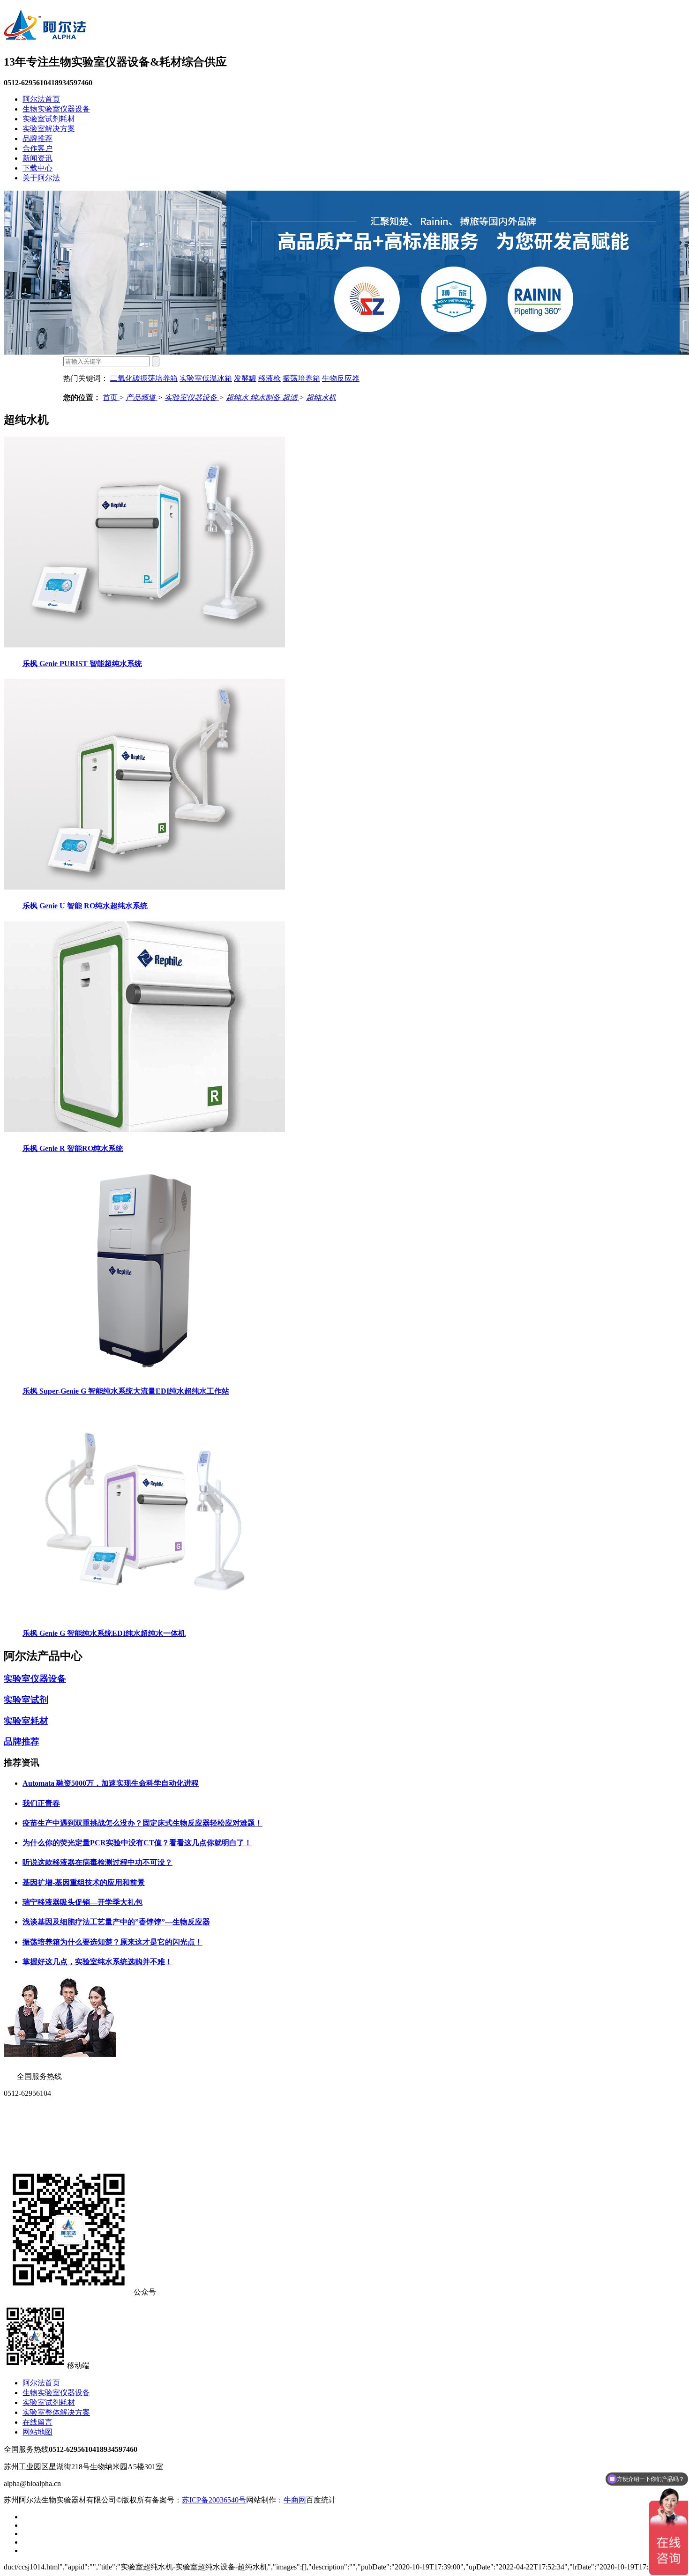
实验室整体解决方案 (56, 2412)
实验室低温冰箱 (206, 378)
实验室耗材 (26, 1721)
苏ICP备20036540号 (214, 2500)
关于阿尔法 (41, 178)
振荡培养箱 (301, 378)
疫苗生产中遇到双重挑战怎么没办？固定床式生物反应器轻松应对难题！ (142, 1823)
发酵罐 (245, 378)
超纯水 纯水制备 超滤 (262, 397)
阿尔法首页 (41, 99)
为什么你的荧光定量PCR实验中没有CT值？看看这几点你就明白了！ (137, 1843)
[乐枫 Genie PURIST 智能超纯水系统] (144, 645)
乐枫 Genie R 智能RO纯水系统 (73, 1148)
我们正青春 (41, 1803)
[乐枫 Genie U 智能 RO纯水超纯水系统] (144, 887)
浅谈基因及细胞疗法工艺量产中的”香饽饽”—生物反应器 (116, 1922)
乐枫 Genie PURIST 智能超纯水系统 (82, 664)
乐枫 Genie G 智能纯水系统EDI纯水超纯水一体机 (104, 1633)
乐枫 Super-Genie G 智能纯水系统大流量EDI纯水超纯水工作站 (126, 1391)
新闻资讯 (37, 158)
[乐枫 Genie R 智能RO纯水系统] (144, 1130)
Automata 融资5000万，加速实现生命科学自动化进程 (111, 1783)
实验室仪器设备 (192, 397)
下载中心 (37, 168)
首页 (111, 397)
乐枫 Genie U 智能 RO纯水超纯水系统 (85, 906)
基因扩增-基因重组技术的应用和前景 (84, 1882)
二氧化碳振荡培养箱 (144, 378)
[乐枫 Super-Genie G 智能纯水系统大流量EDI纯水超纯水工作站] (144, 1372)
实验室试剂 (26, 1700)
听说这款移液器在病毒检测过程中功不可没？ (97, 1862)
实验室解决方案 (49, 129)
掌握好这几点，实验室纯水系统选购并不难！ (97, 1962)
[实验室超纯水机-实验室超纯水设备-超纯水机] (45, 35)
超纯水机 (321, 397)
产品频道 (142, 397)
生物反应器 (341, 378)
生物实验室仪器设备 (56, 109)
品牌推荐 (37, 138)
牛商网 (295, 2500)
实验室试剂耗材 (49, 119)
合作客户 (37, 148)
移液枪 (270, 378)
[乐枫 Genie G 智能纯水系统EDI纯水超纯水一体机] (144, 1615)
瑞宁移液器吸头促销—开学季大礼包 (82, 1902)
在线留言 (37, 2422)
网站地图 (37, 2432)
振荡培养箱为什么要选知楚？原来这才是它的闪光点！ (112, 1942)
